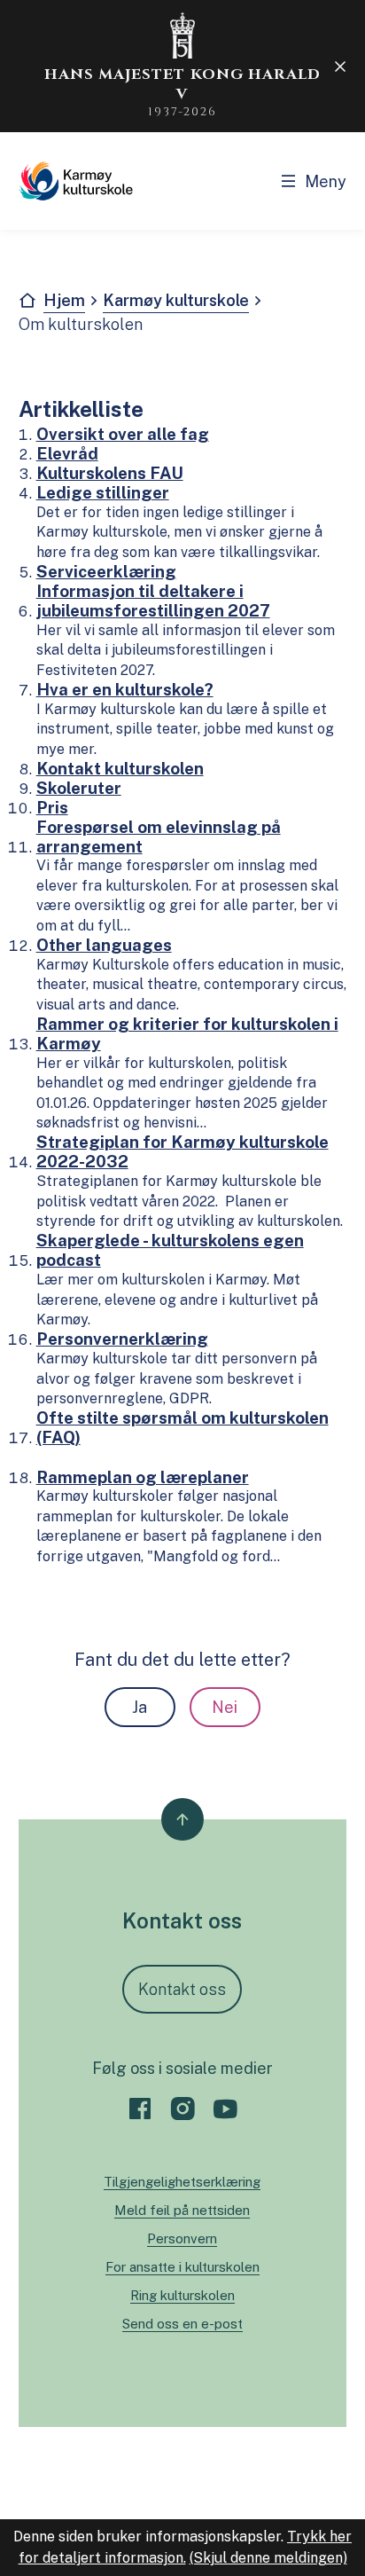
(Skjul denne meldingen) (268, 2558)
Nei (225, 1707)
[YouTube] (225, 2109)
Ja (140, 1707)
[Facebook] (140, 2109)
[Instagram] (182, 2109)
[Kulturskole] (76, 181)
